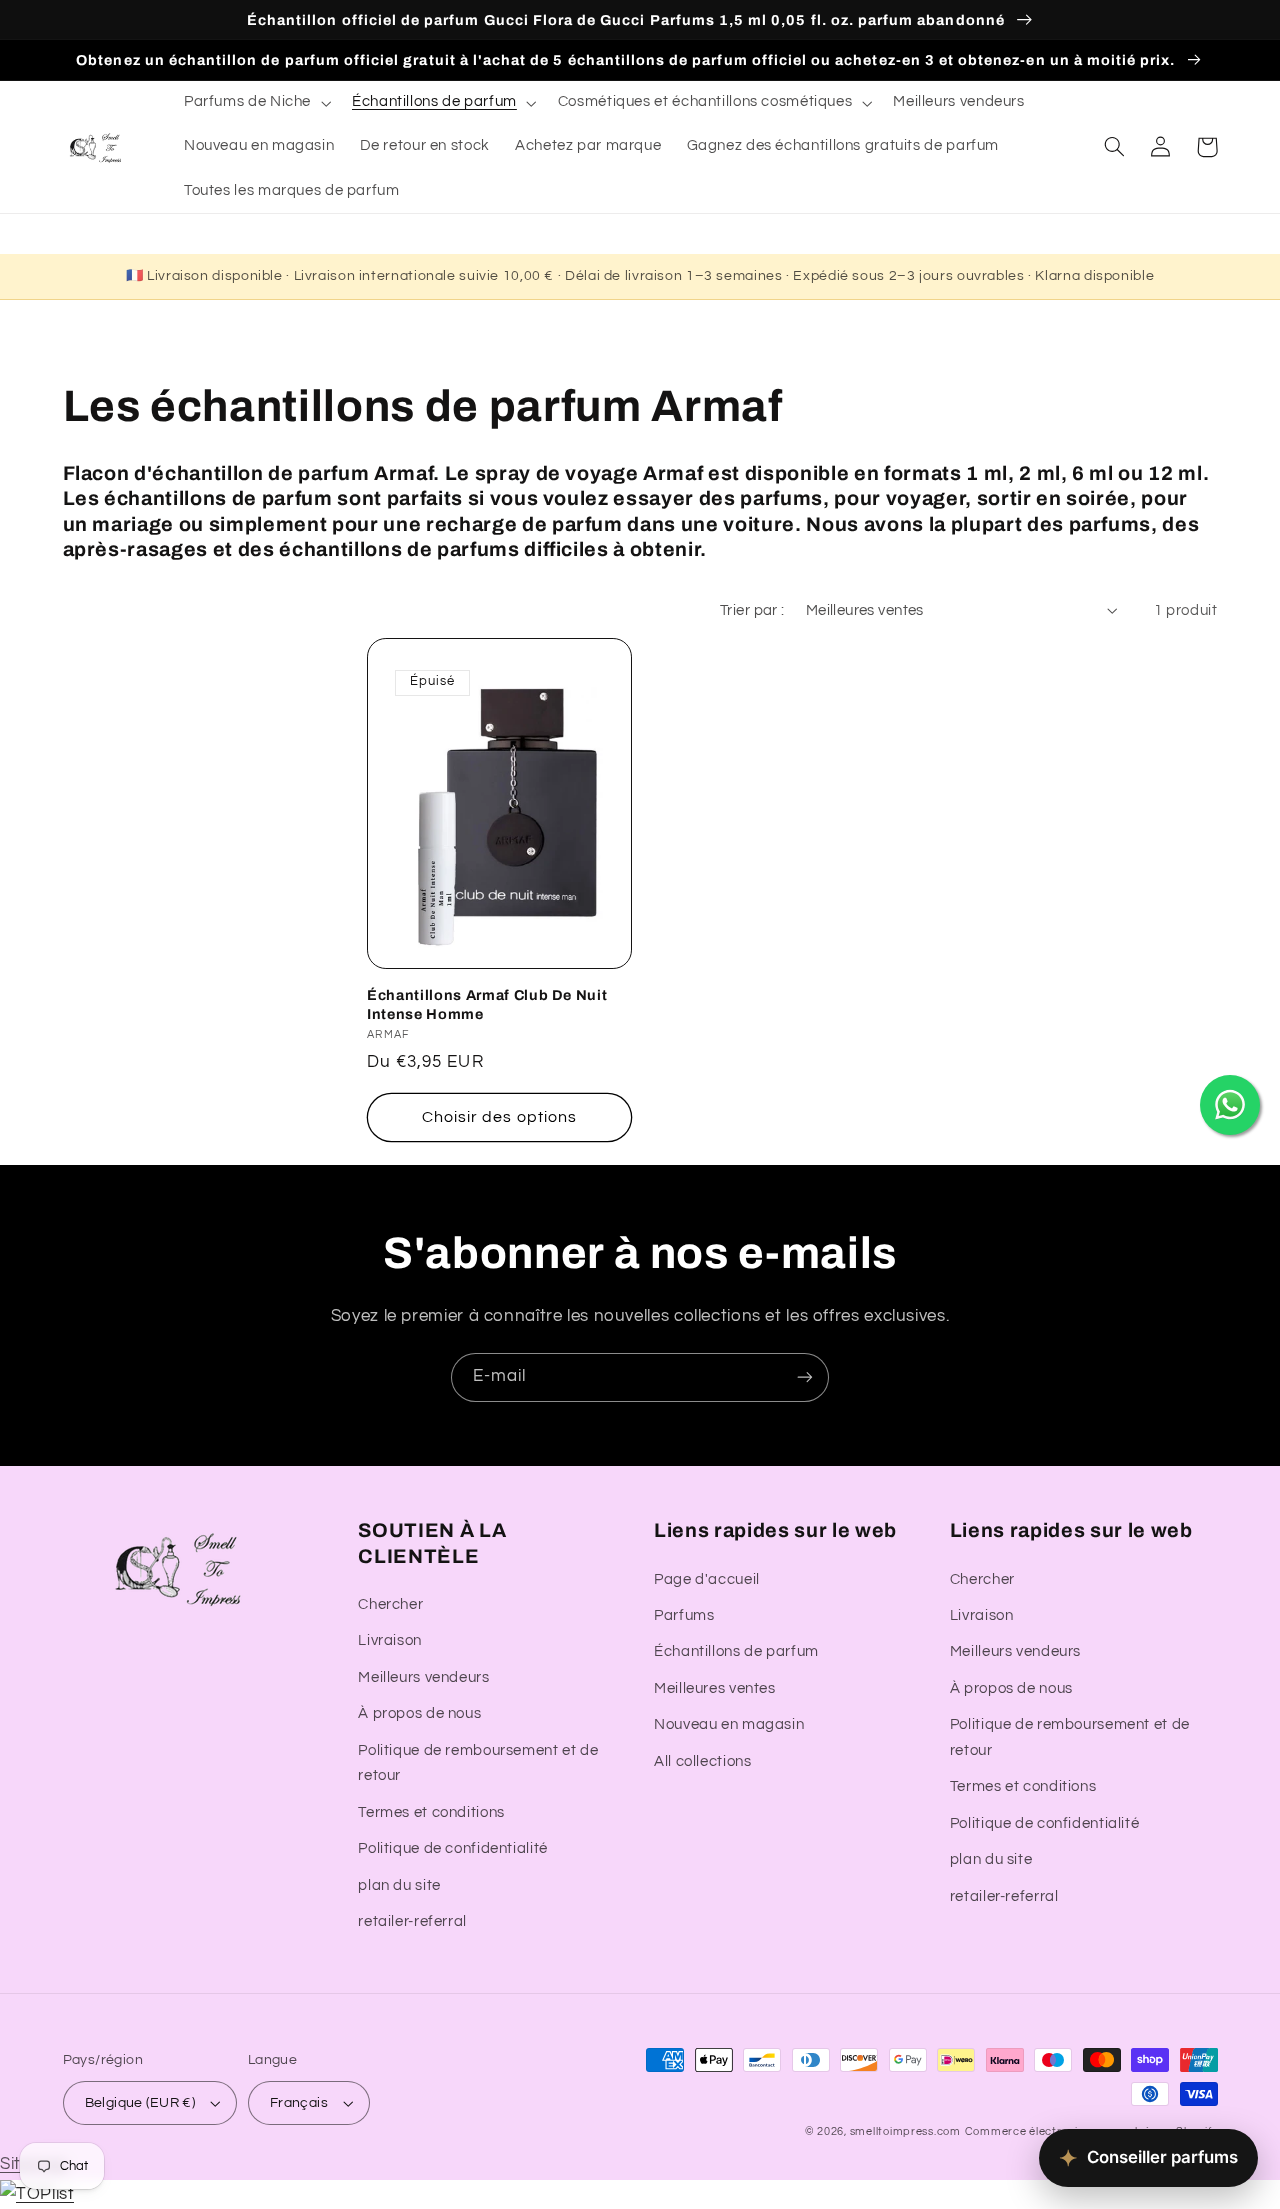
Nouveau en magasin (729, 1724)
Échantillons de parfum (736, 1651)
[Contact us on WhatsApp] (1230, 1105)
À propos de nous (419, 1713)
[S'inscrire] (805, 1377)
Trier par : (752, 610)
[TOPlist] (37, 2194)
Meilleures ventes (715, 1688)
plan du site (399, 1885)
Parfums (684, 1615)
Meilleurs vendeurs (423, 1677)
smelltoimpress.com (905, 2131)
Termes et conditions (431, 1812)
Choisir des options (499, 1117)
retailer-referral (412, 1921)
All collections (702, 1761)
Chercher (390, 1604)
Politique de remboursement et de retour (478, 1763)
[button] (255, 103)
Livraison (390, 1640)
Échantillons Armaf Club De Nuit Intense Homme (487, 1004)
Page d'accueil (707, 1579)
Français (299, 2103)
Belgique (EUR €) (140, 2103)
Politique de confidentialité (453, 1848)
